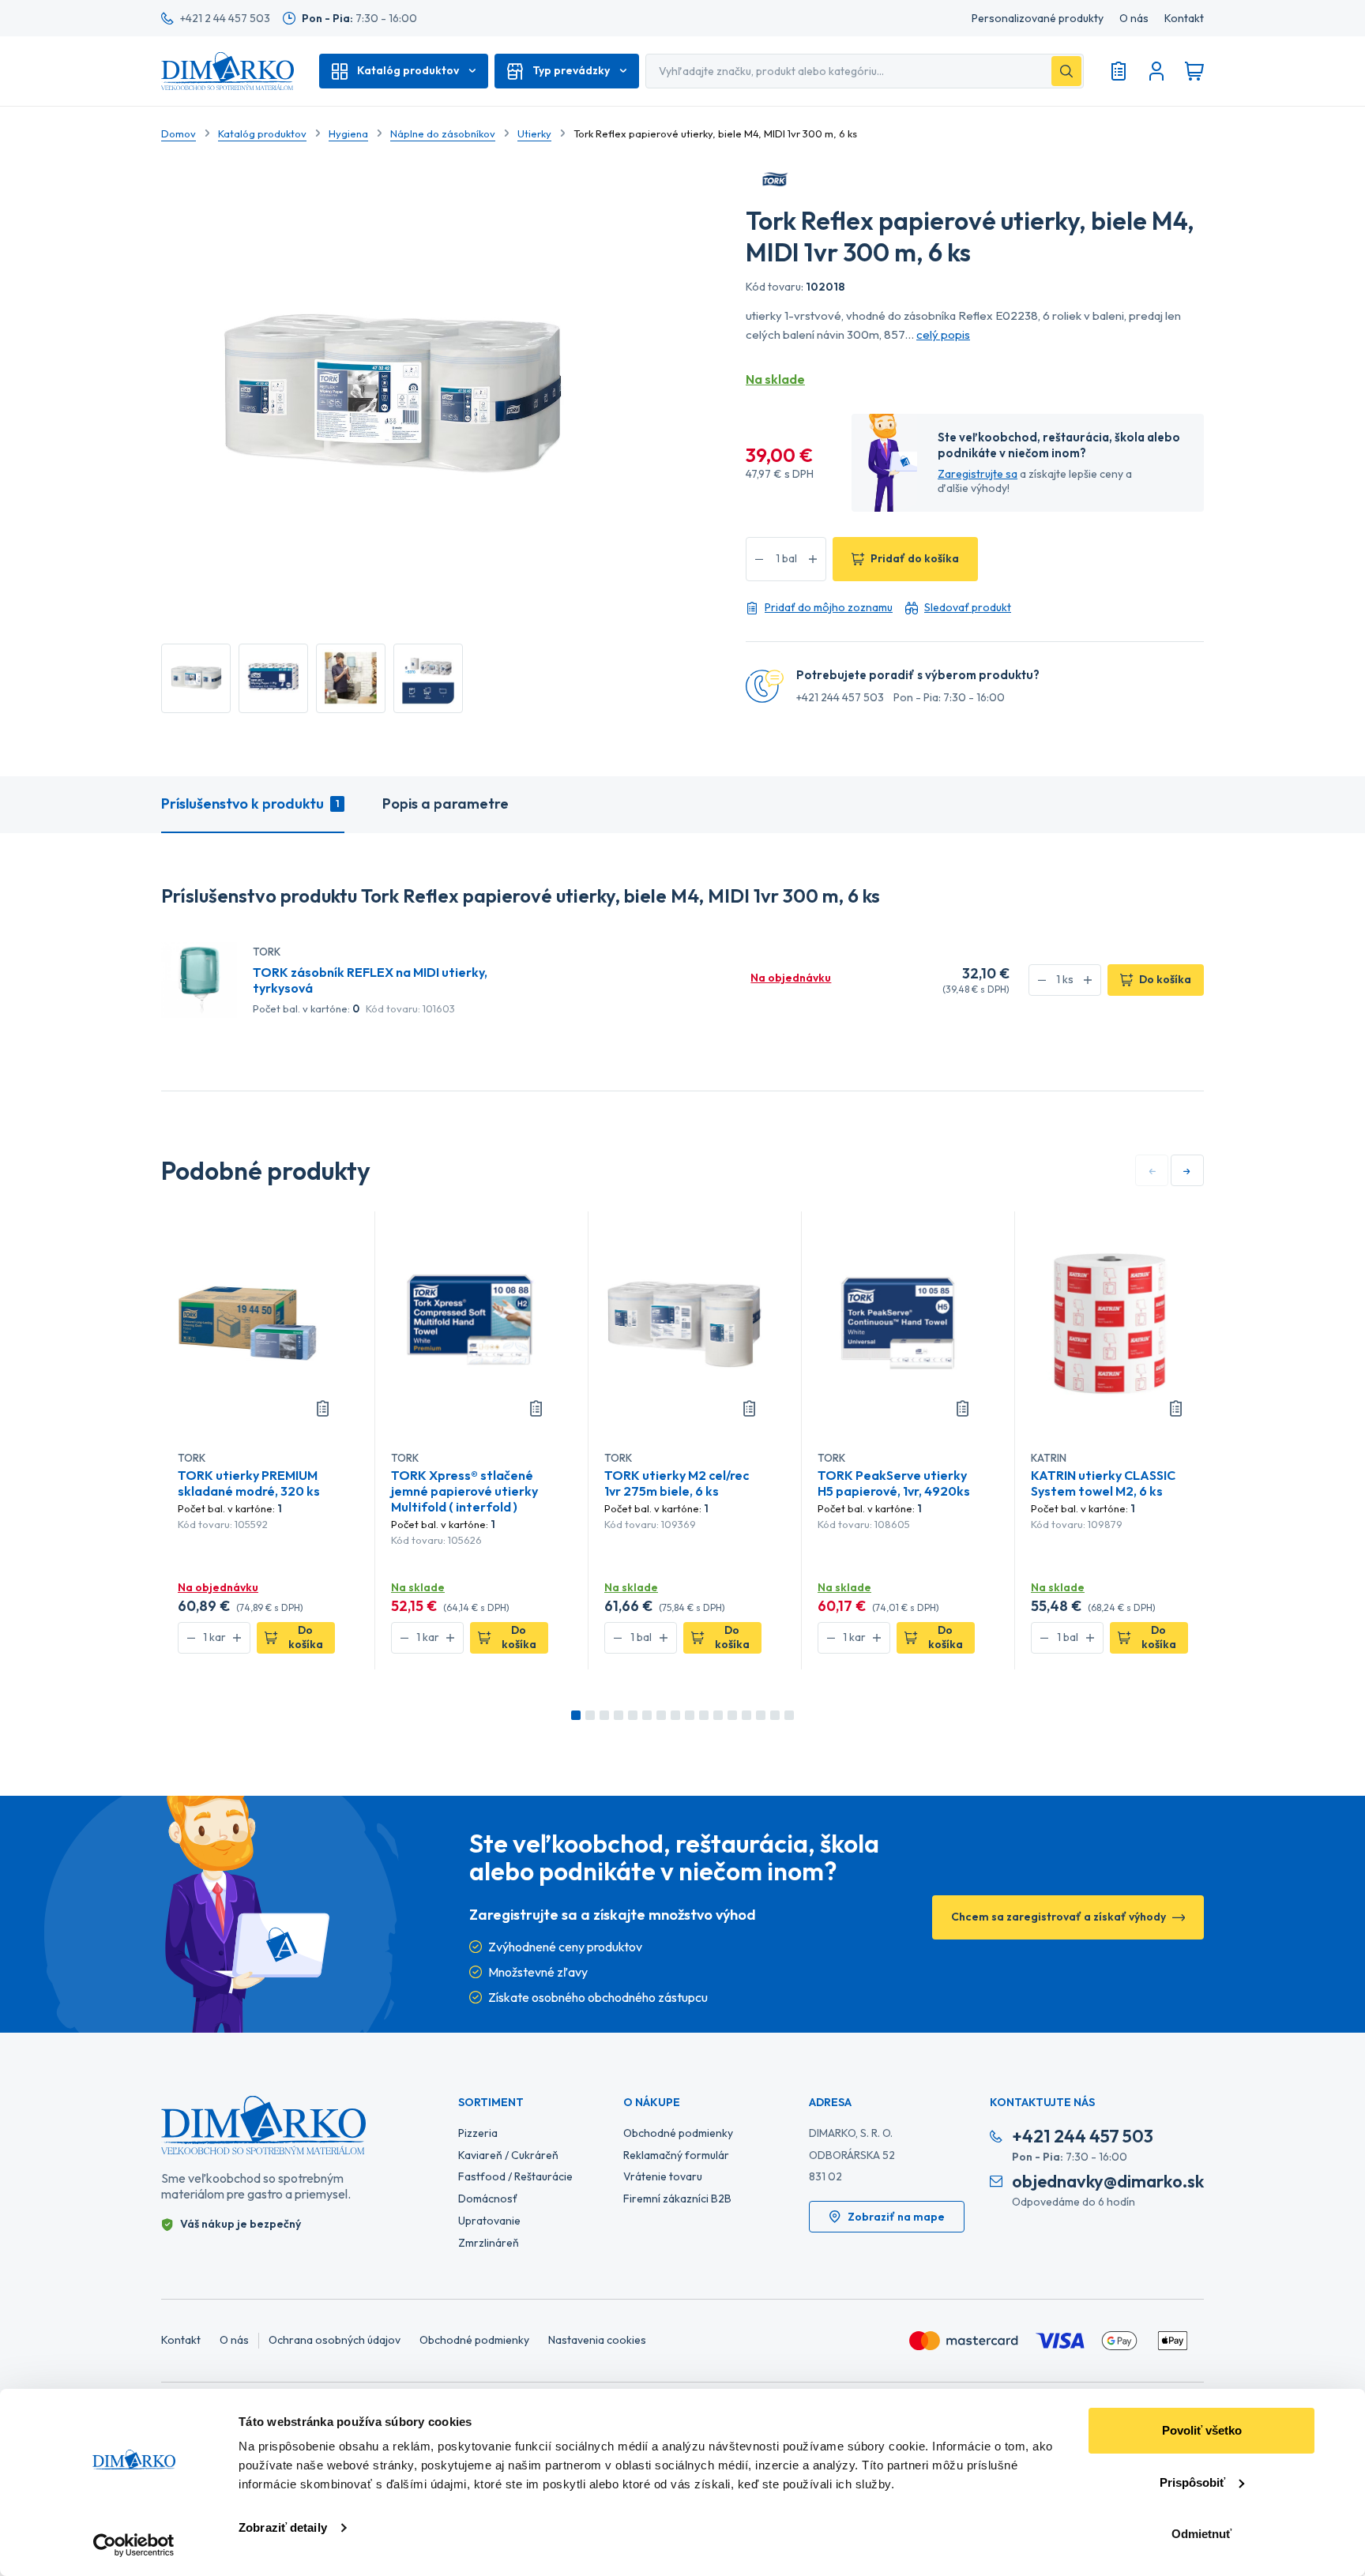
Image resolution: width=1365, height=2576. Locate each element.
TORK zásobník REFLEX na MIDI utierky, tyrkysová (370, 980)
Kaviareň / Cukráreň (508, 2155)
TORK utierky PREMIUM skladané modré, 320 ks (249, 1483)
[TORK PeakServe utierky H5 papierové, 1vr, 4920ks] (896, 1322)
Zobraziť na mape (896, 2217)
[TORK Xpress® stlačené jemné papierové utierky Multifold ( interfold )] (470, 1322)
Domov (179, 133)
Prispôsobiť (1192, 2482)
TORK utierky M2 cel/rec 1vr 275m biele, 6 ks (677, 1483)
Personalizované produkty (1038, 19)
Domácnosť (488, 2199)
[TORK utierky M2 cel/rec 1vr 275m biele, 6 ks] (683, 1322)
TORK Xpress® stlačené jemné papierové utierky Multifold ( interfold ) (464, 1491)
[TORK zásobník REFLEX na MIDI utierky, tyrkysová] (199, 978)
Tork (267, 952)
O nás (1134, 19)
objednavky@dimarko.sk (1108, 2182)
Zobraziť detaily (283, 2527)
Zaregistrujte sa (978, 474)
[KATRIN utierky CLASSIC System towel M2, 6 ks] (1109, 1322)
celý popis (943, 334)
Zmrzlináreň (489, 2243)
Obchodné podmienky (678, 2133)
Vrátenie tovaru (663, 2176)
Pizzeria (478, 2133)
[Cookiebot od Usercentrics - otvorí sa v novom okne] (134, 2545)
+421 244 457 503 (840, 698)
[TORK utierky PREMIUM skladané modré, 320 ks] (256, 1322)
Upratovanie (489, 2221)
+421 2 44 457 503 (225, 18)
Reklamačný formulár (676, 2155)
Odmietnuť (1201, 2534)
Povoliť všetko (1202, 2430)
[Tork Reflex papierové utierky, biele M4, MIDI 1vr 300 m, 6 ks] (196, 678)
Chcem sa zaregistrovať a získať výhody (1059, 1917)
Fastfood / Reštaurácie (515, 2176)
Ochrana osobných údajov (335, 2340)
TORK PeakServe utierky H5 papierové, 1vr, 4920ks (894, 1483)
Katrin (1049, 1458)
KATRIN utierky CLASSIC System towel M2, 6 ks (1103, 1483)
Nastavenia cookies (597, 2340)
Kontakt (1184, 19)
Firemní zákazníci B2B (677, 2199)
